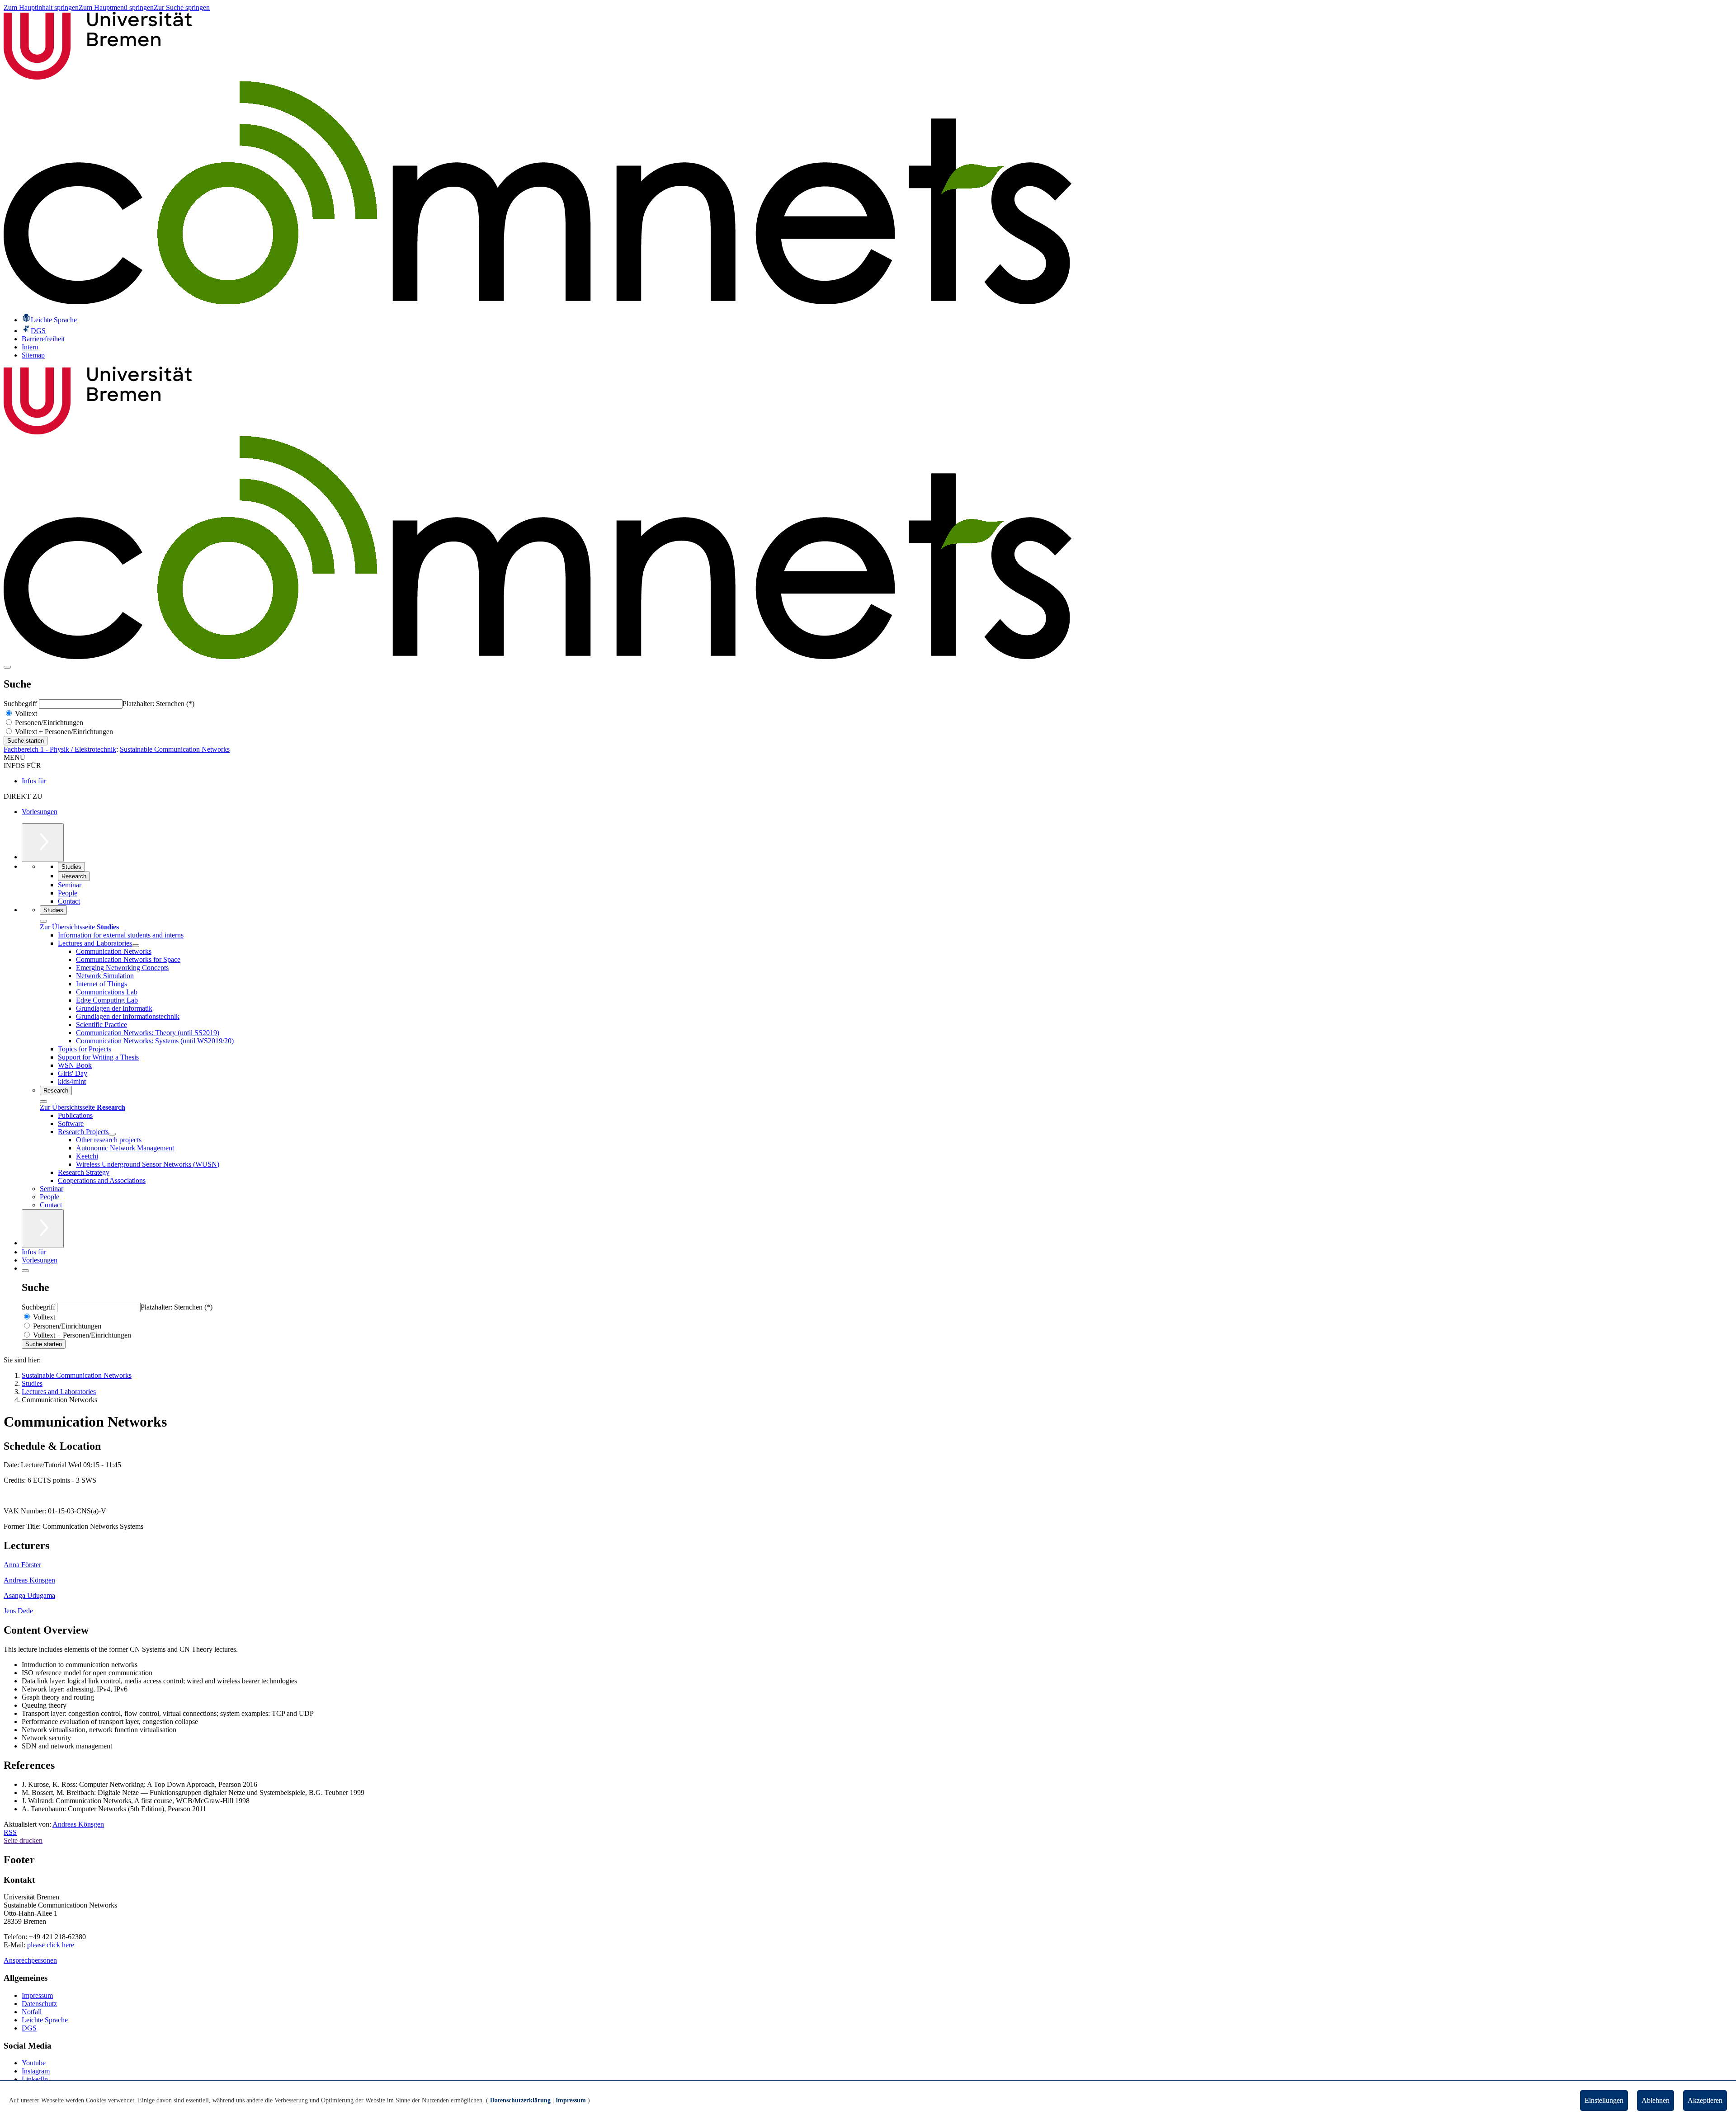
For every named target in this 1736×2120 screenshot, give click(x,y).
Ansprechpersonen (30, 1960)
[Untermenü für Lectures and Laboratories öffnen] (136, 946)
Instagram (36, 2071)
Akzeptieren (1705, 2100)
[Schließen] (43, 921)
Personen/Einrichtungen (48, 723)
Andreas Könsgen (29, 1580)
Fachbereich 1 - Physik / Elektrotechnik (60, 749)
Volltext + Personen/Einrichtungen (63, 732)
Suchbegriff (21, 704)
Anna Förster (22, 1565)
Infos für (34, 781)
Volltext (25, 714)
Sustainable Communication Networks (175, 749)
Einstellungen (1604, 2100)
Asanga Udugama (29, 1595)
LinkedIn (35, 2079)
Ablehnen (1656, 2100)
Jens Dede (18, 1611)
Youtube (34, 2063)
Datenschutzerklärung (520, 2100)
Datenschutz (39, 2004)
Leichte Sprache (45, 2020)
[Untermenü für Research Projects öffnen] (112, 1134)
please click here (51, 1945)
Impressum (37, 1995)
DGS (29, 2028)
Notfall (32, 2012)
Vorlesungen (40, 812)
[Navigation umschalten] (7, 667)
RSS (10, 1832)
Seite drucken (23, 1840)
